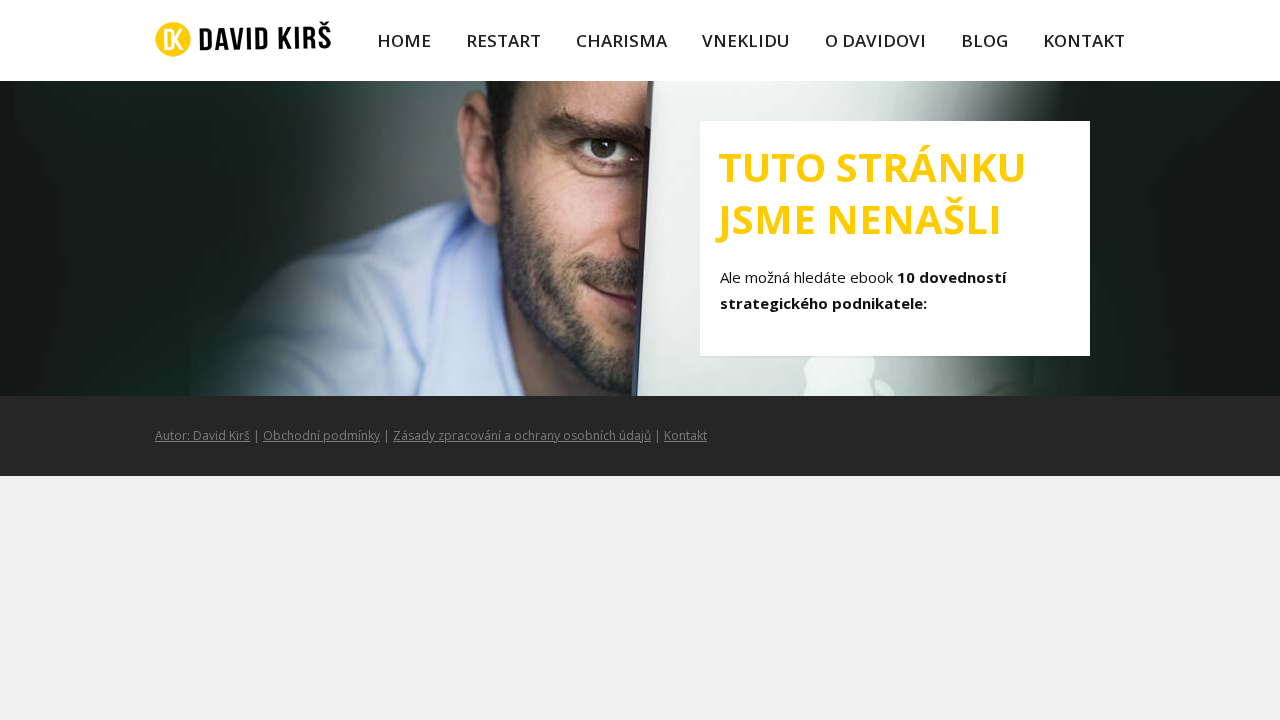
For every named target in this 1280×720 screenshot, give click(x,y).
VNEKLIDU (746, 40)
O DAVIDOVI (875, 40)
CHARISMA (621, 40)
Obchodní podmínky (321, 435)
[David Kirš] (243, 40)
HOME (404, 40)
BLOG (984, 40)
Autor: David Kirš (202, 435)
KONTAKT (1084, 40)
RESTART (503, 40)
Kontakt (685, 435)
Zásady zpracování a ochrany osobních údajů (522, 435)
